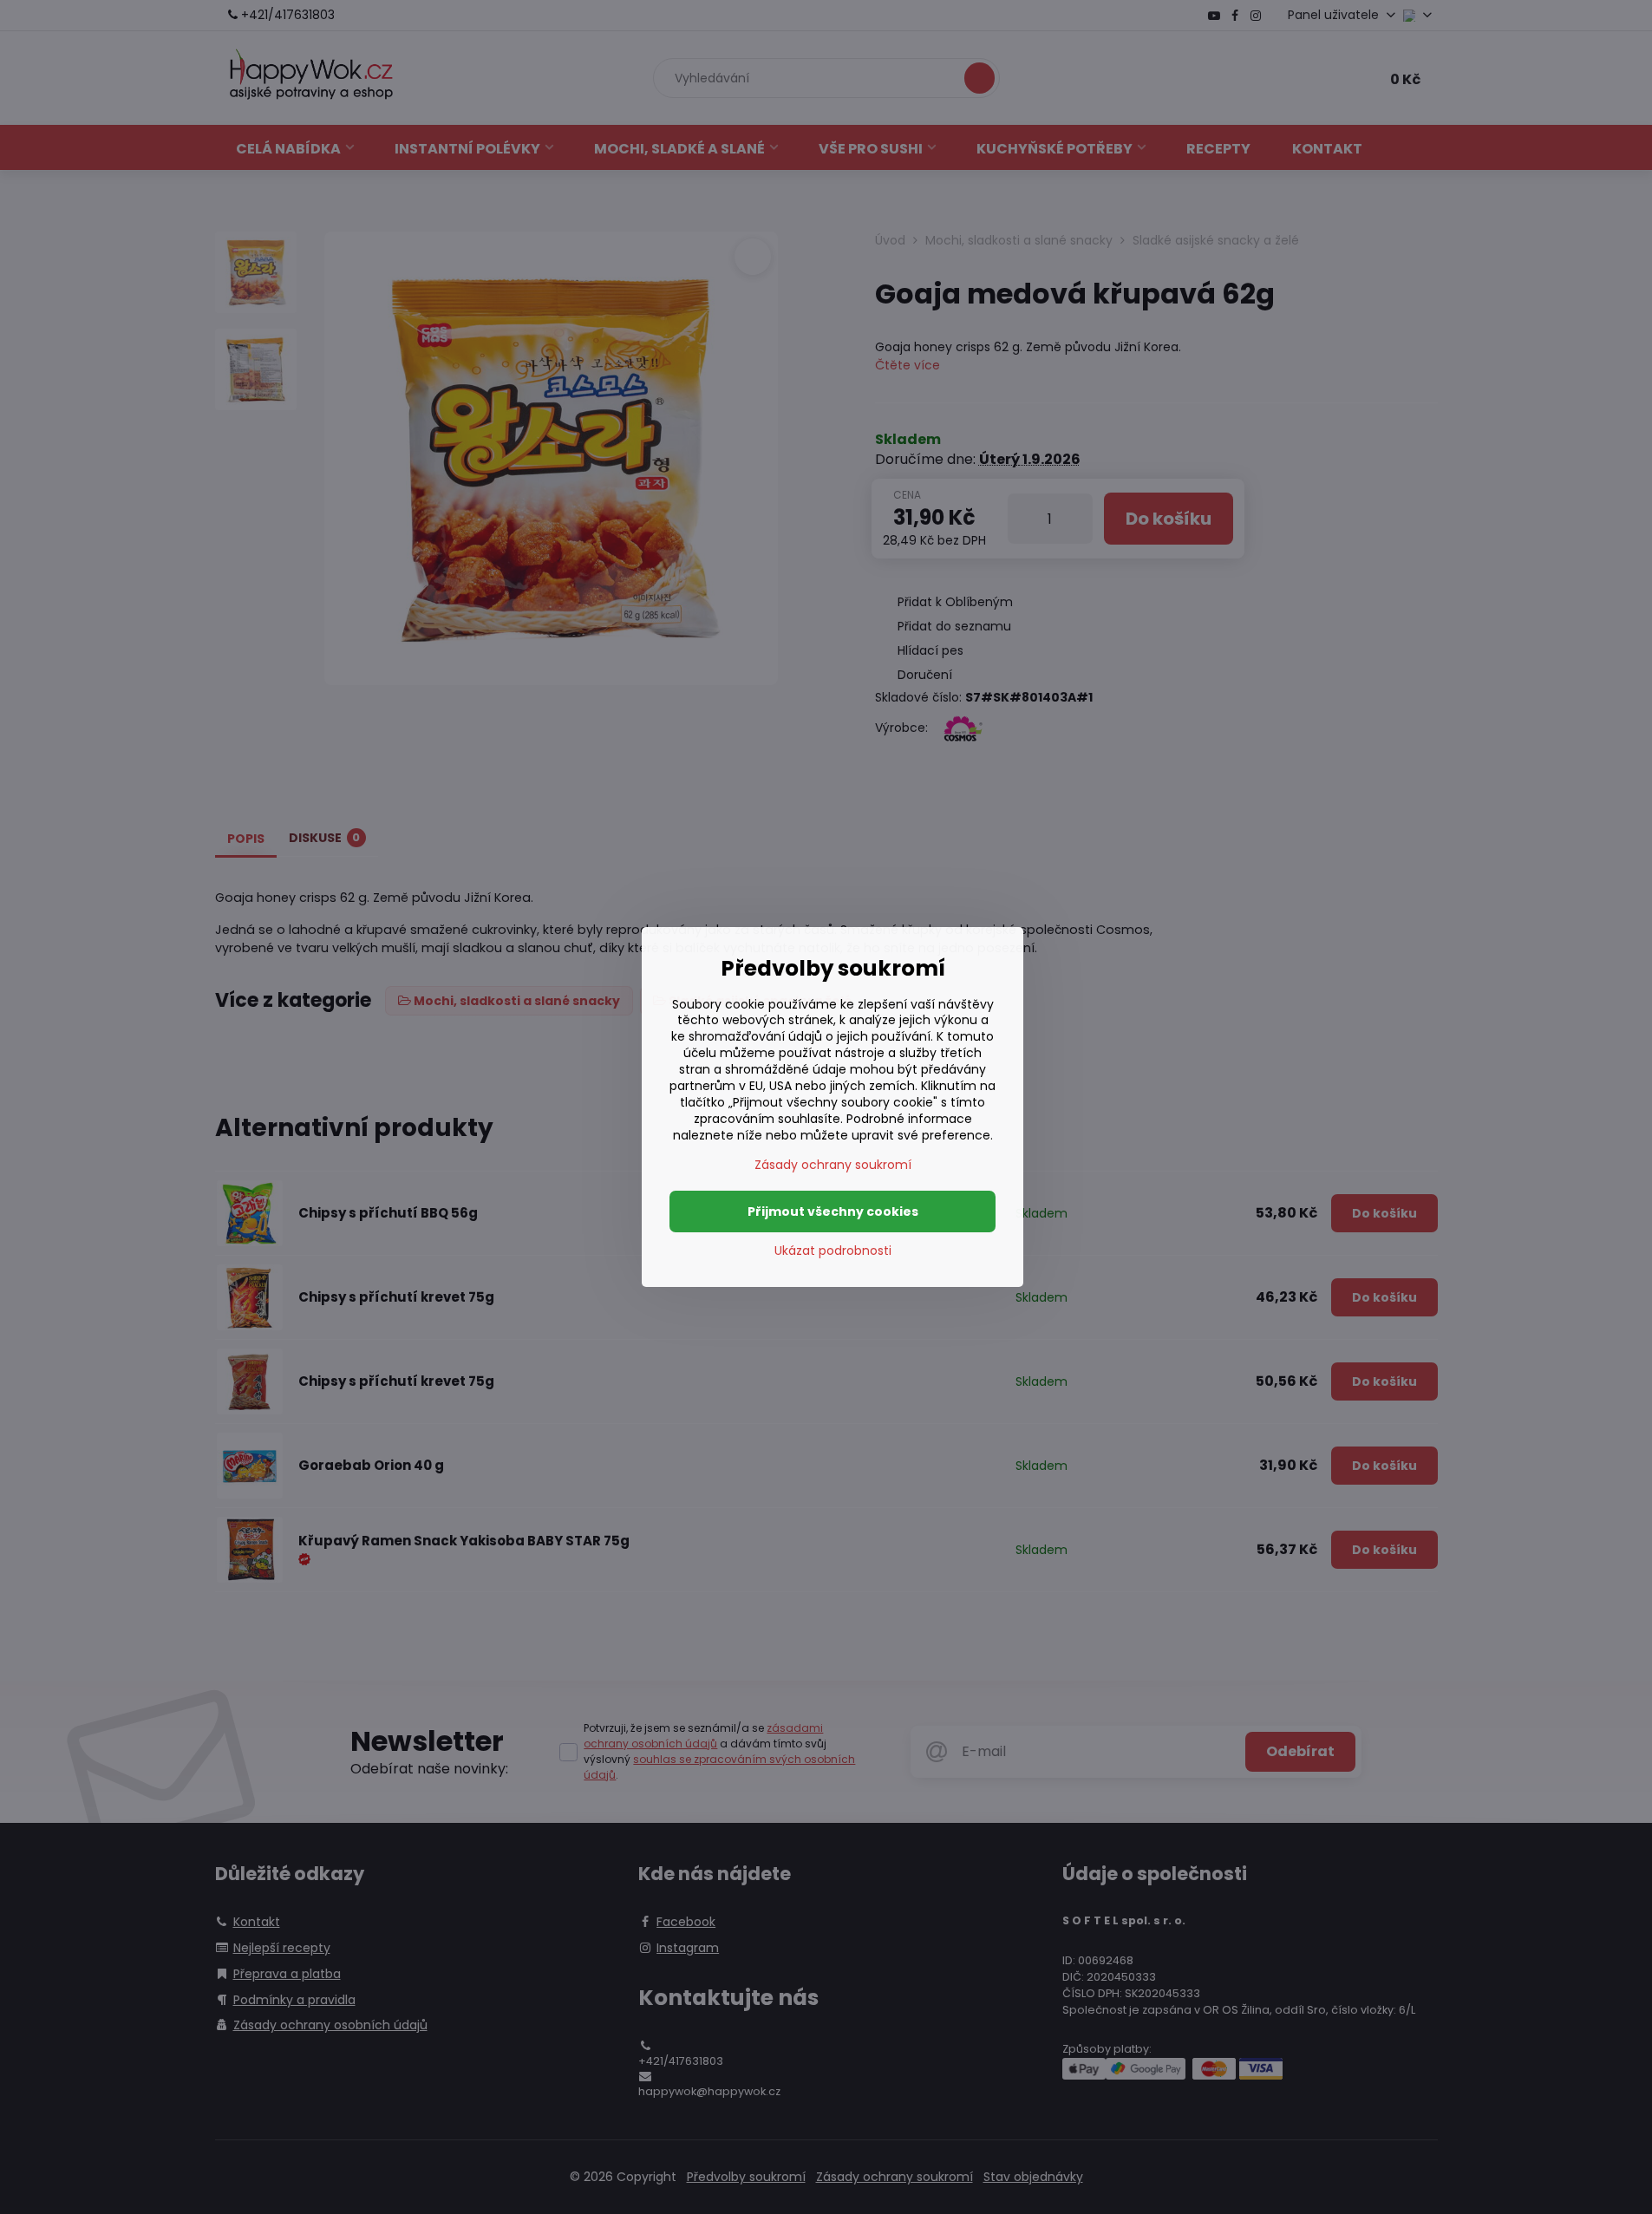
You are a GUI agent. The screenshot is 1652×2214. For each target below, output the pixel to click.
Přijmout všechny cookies (833, 1211)
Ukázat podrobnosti (833, 1251)
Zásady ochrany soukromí (833, 1165)
